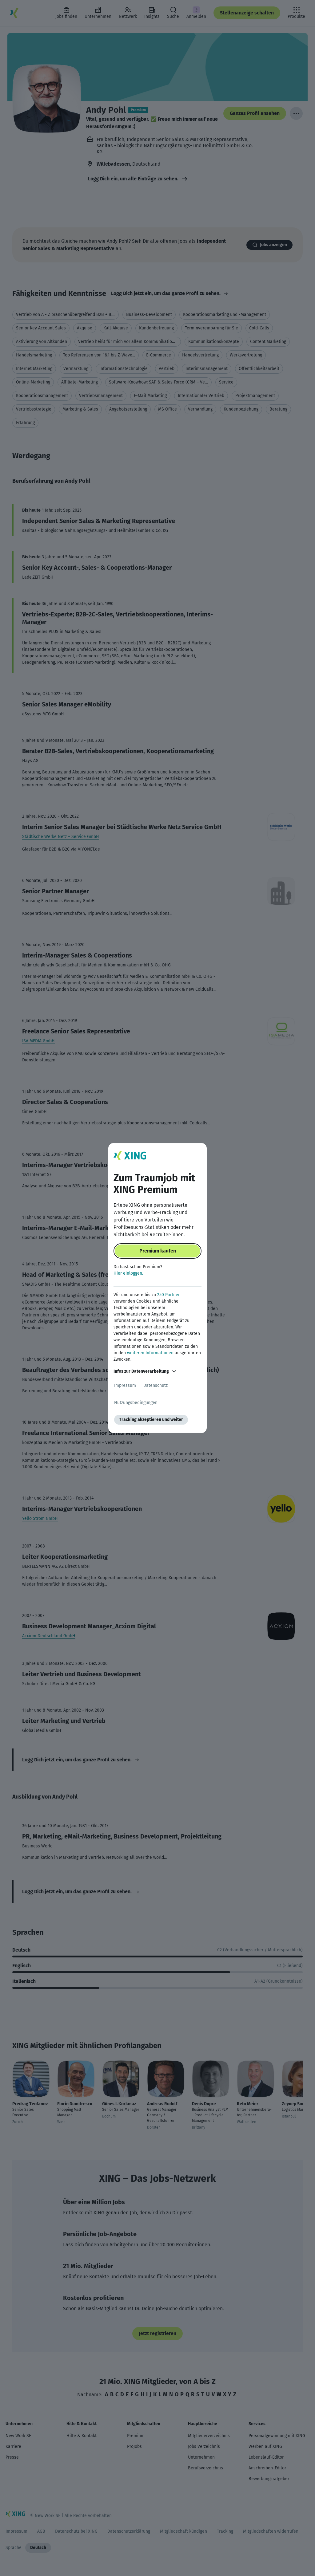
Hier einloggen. (128, 1273)
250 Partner (168, 1295)
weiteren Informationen (150, 1353)
